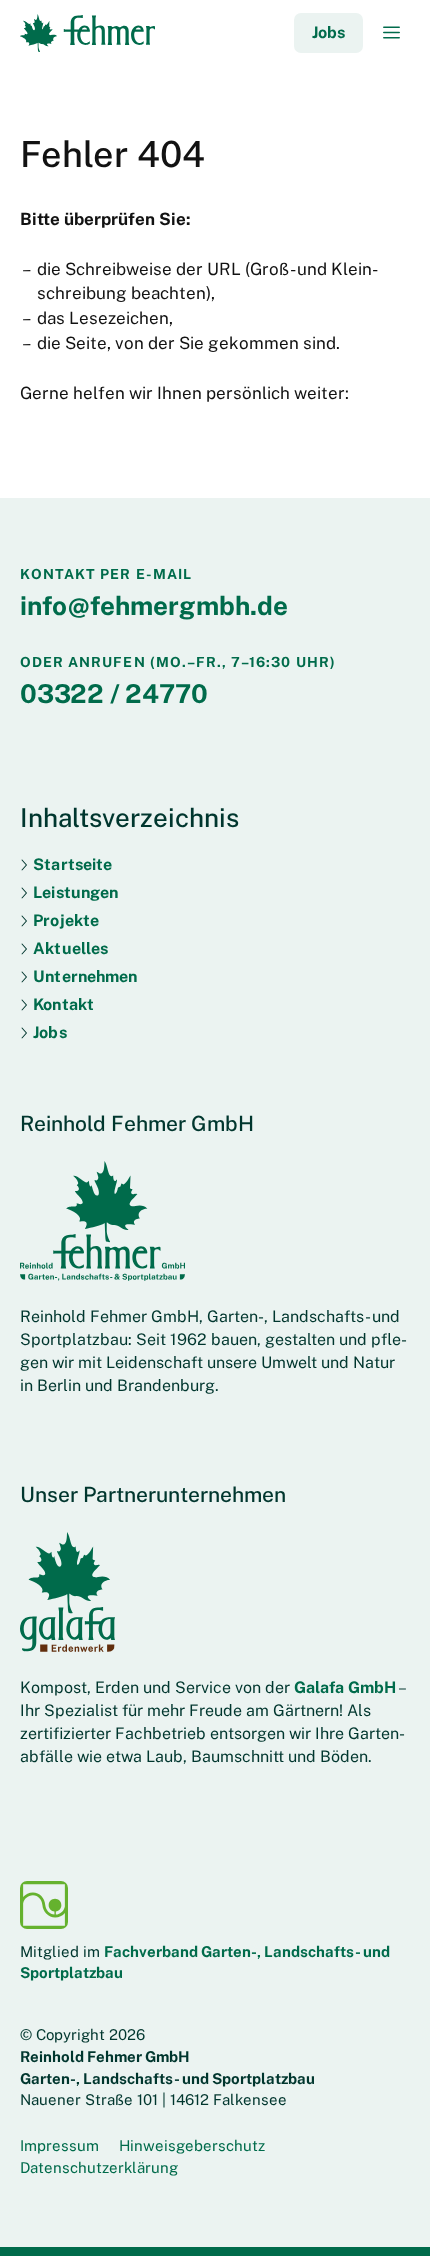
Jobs (328, 32)
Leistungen (75, 892)
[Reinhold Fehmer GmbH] (87, 32)
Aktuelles (70, 948)
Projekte (66, 920)
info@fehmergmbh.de (154, 605)
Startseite (72, 864)
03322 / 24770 (113, 693)
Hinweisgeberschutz (192, 2145)
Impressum (59, 2145)
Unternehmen (85, 976)
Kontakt (63, 1004)
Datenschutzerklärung (99, 2167)
